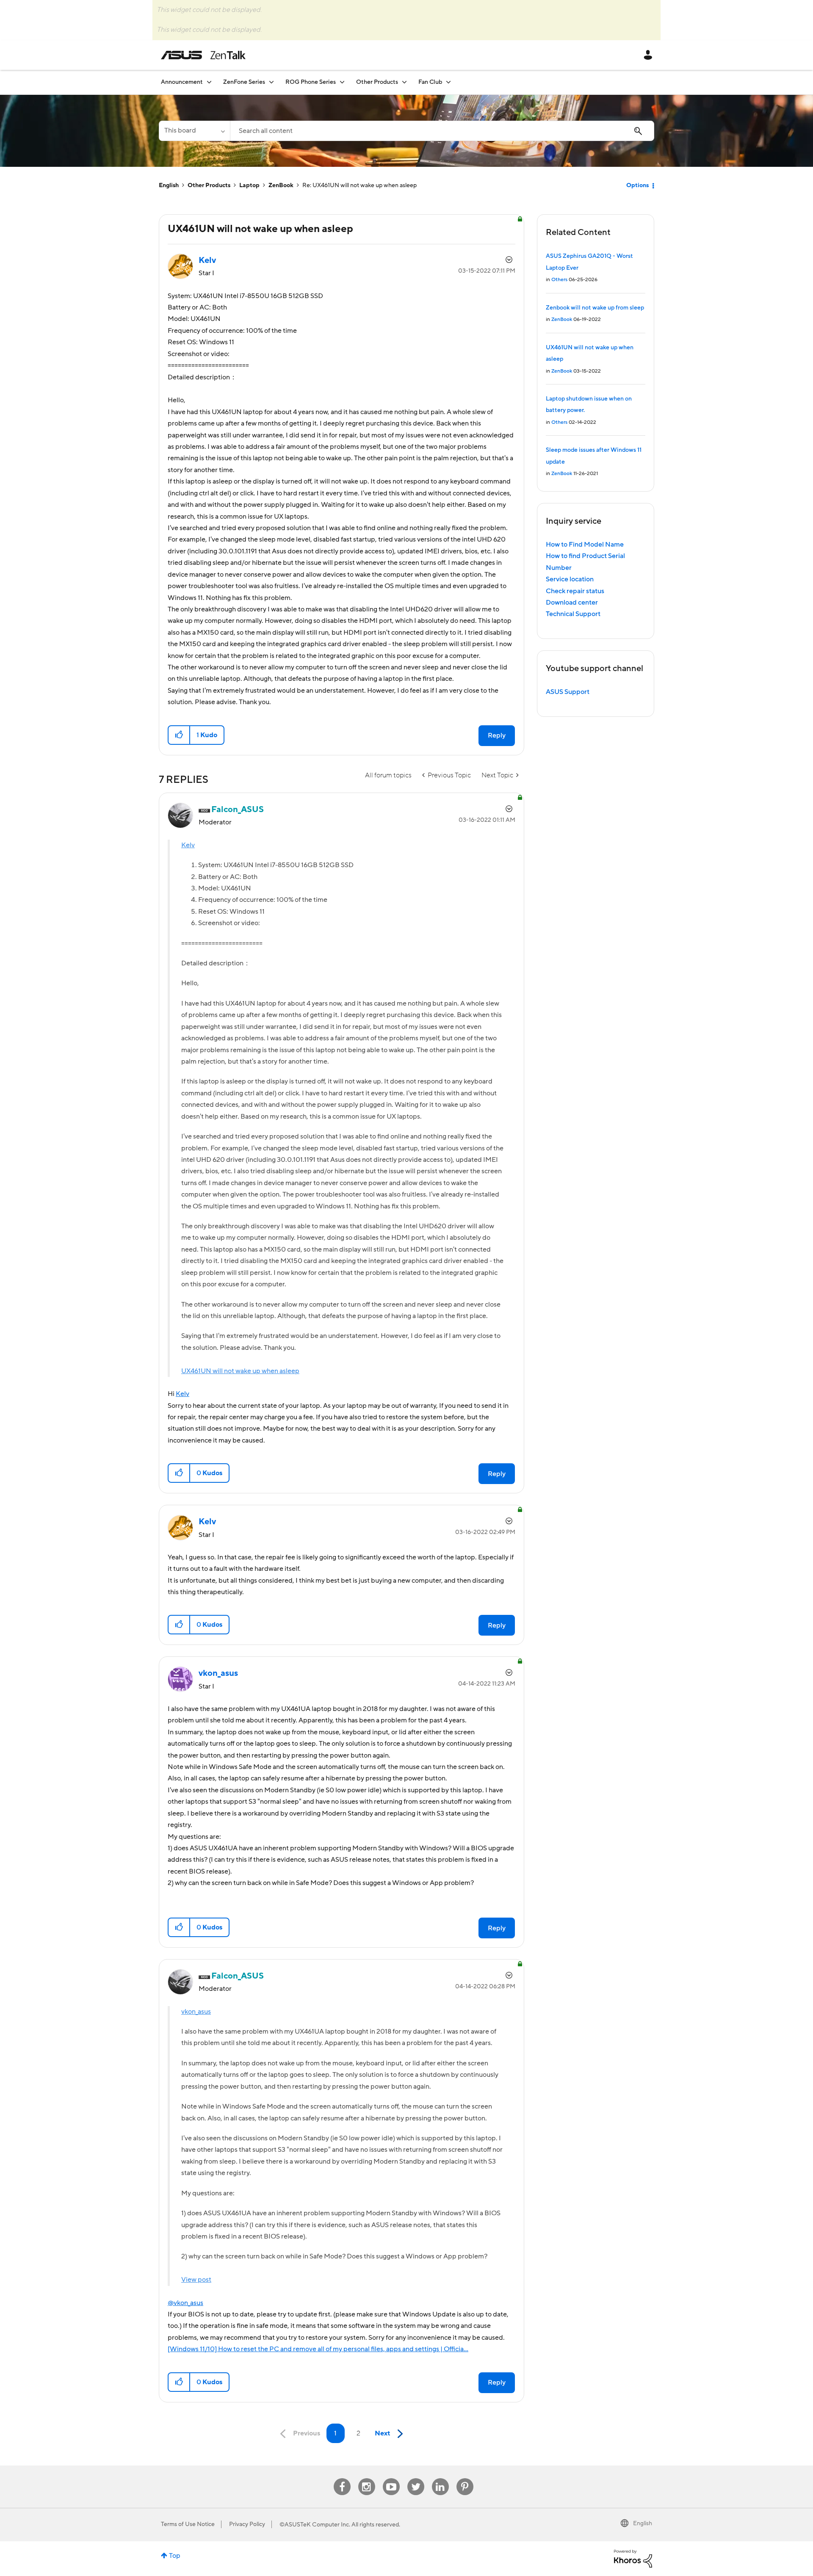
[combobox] (442, 131)
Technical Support (573, 614)
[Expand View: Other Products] (404, 82)
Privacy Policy (247, 2524)
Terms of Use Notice (188, 2524)
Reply (497, 735)
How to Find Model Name (585, 544)
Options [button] (637, 185)
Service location (570, 579)
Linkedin (440, 2478)
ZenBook (281, 185)
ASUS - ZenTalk (203, 55)
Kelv (188, 845)
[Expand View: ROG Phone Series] (342, 82)
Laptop (249, 185)
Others (559, 280)
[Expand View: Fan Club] (448, 82)
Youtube (391, 2478)
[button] (179, 735)
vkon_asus (196, 2012)
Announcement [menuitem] (182, 82)
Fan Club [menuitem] (430, 82)
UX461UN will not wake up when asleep (240, 1371)
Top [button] (175, 2556)
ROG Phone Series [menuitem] (311, 82)
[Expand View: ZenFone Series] (271, 82)
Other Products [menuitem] (377, 82)
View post (196, 2280)
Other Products (209, 185)
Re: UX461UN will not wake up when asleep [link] (359, 185)
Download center (572, 603)
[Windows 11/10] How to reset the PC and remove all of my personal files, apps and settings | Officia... (318, 2349)
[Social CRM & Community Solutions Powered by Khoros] (633, 2558)
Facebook (342, 2478)
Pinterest (465, 2478)
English (169, 185)
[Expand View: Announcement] (209, 82)
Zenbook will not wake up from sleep (595, 308)
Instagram (366, 2478)
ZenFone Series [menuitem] (244, 82)
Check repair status (575, 591)
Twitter (416, 2478)
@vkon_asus (185, 2303)
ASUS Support (568, 692)
